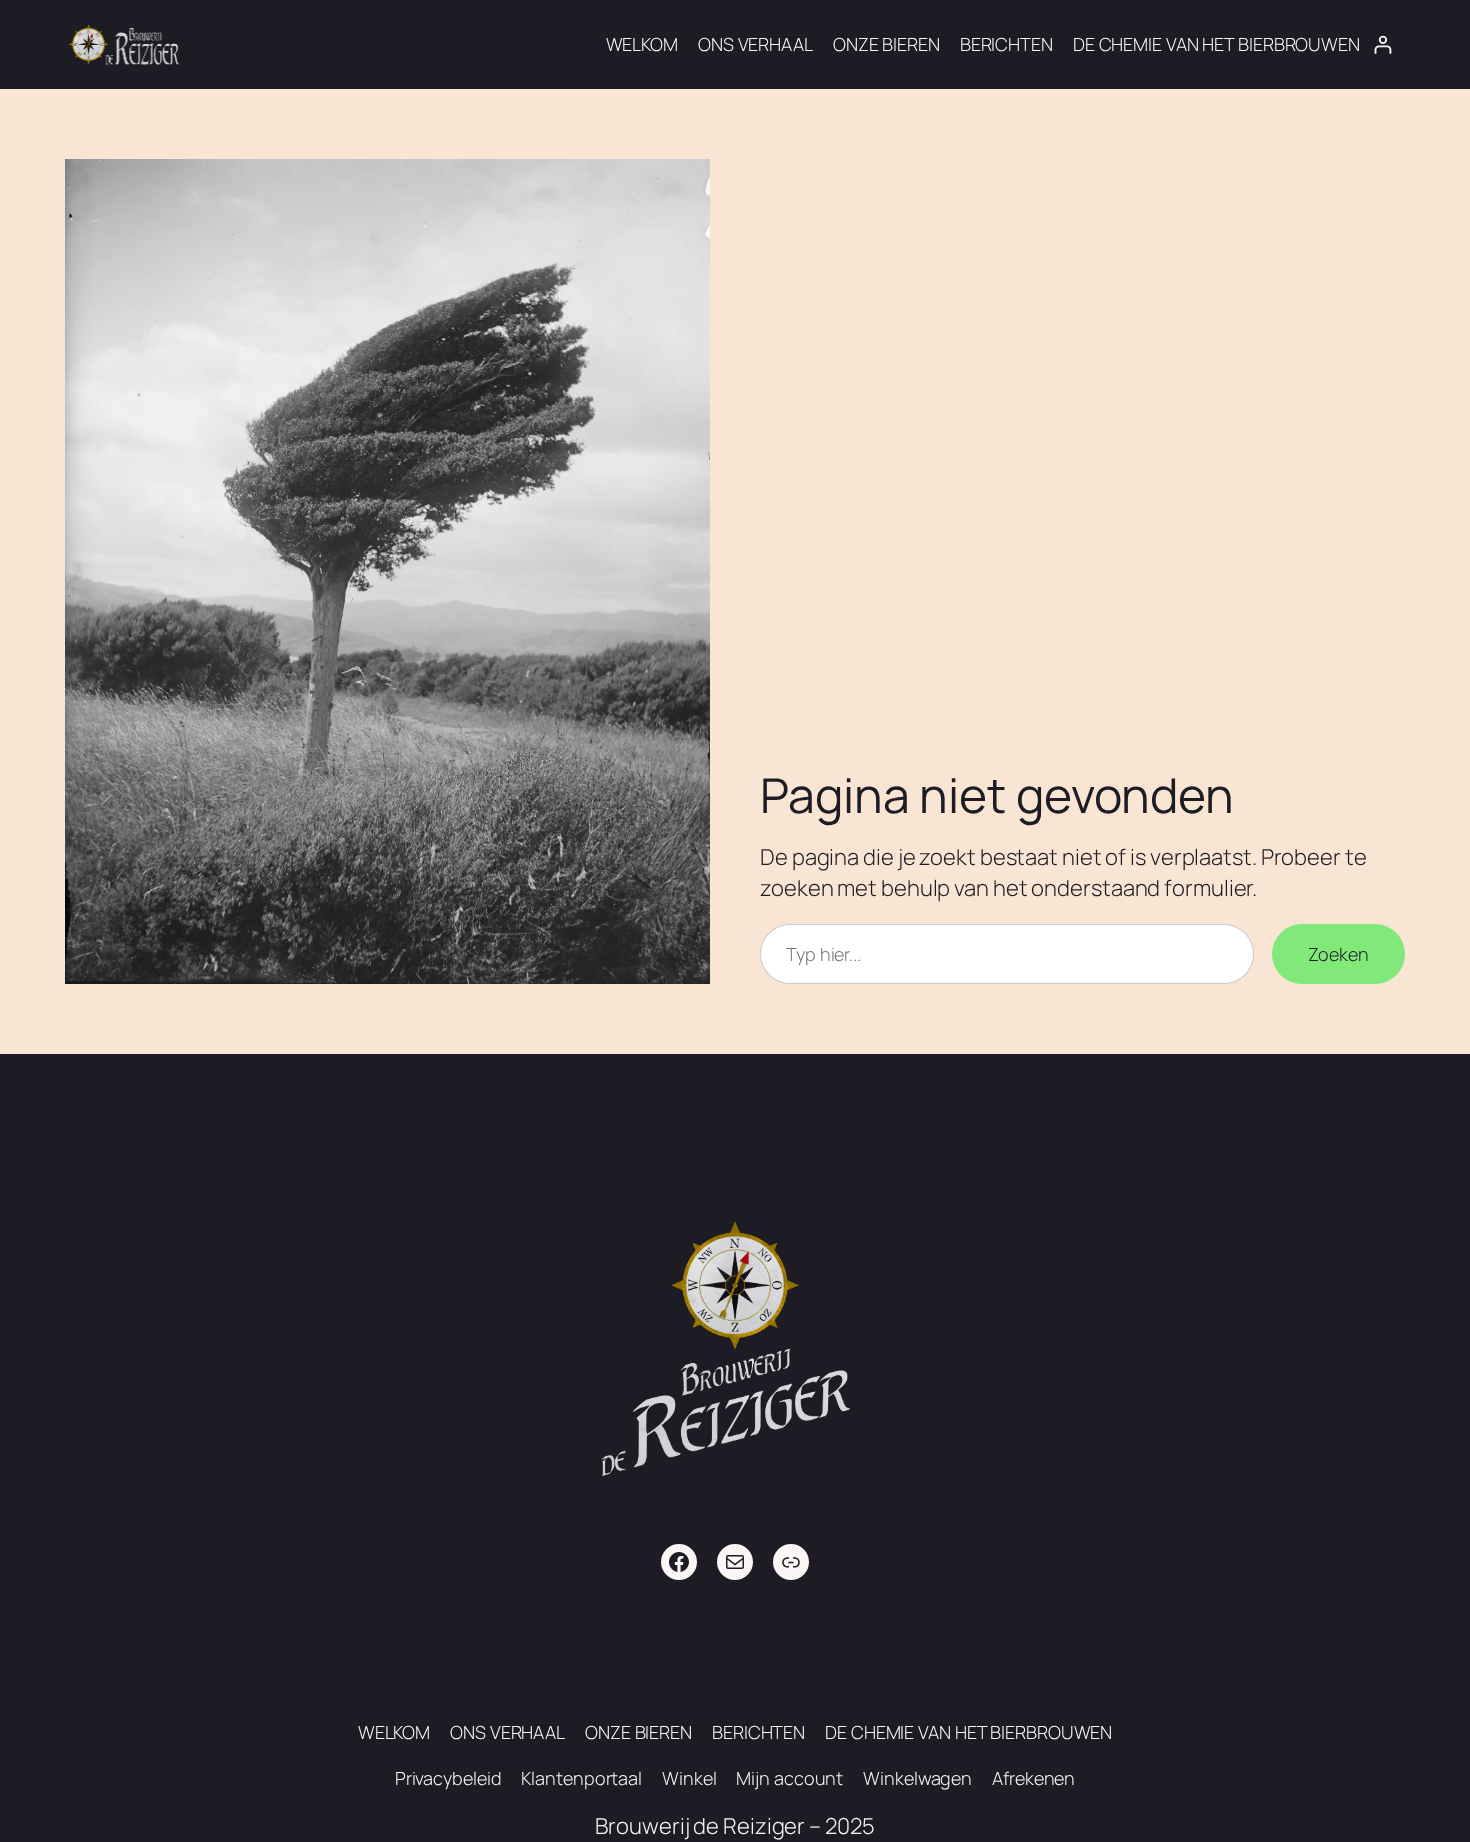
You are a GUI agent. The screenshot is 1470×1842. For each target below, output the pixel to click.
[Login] (1382, 44)
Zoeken (1338, 954)
